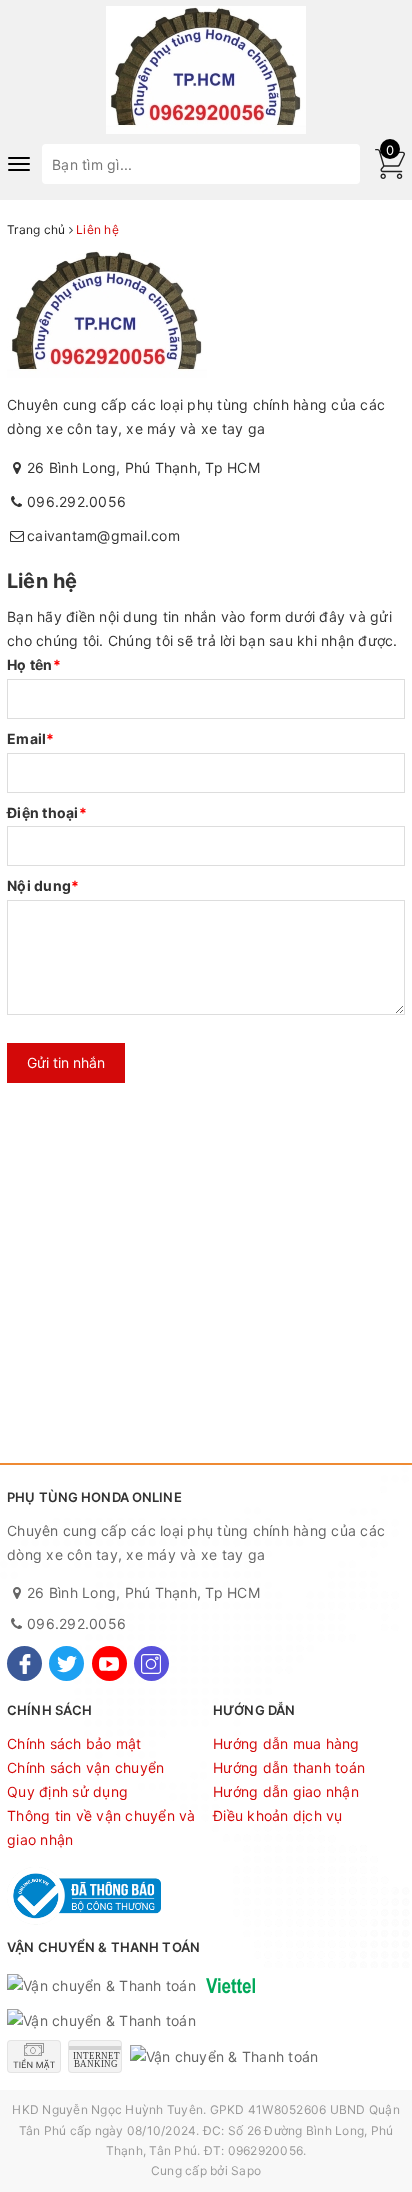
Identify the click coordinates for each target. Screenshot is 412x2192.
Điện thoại (47, 812)
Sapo (246, 2170)
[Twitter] (66, 1663)
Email (31, 738)
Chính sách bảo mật (74, 1743)
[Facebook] (24, 1663)
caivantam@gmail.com (103, 535)
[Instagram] (151, 1663)
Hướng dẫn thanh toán (289, 1767)
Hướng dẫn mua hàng (286, 1743)
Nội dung (43, 885)
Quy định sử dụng (67, 1791)
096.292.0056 (76, 501)
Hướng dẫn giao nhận (286, 1791)
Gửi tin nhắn (66, 1062)
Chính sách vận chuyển (85, 1767)
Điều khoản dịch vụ (278, 1815)
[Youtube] (109, 1663)
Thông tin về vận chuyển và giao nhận (101, 1827)
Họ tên (34, 664)
